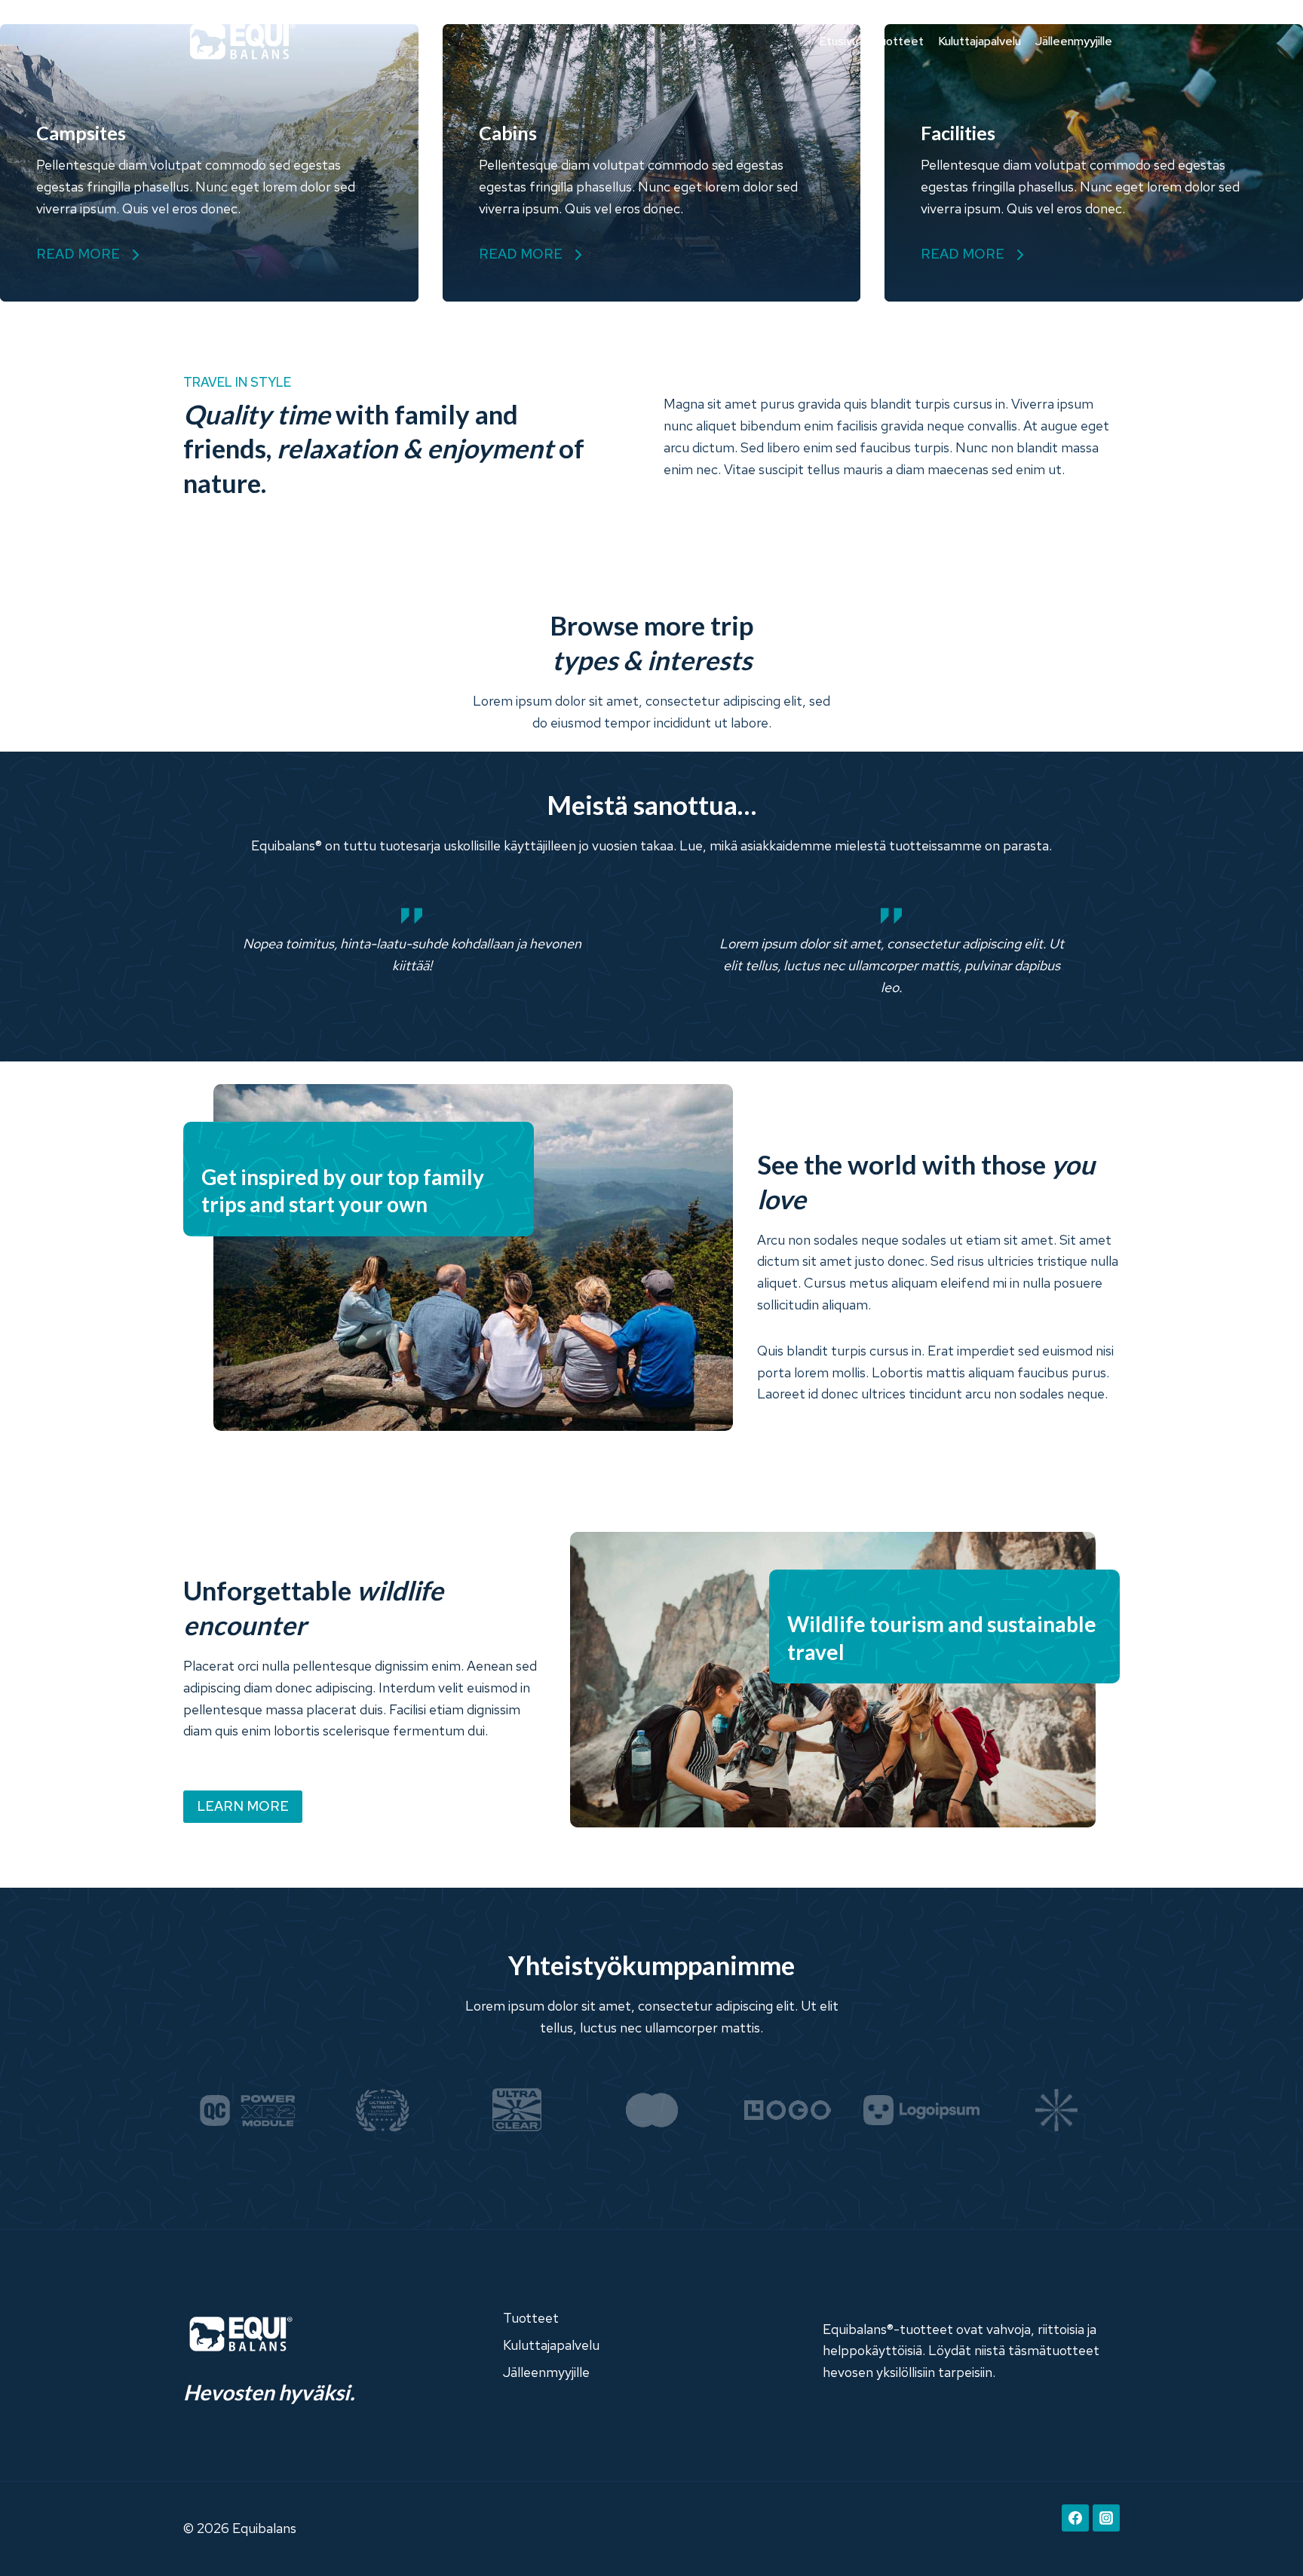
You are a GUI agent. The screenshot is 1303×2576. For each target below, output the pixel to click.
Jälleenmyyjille (1074, 41)
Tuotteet (898, 41)
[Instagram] (1106, 2518)
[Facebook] (1075, 2518)
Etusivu (839, 41)
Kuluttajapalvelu (980, 41)
